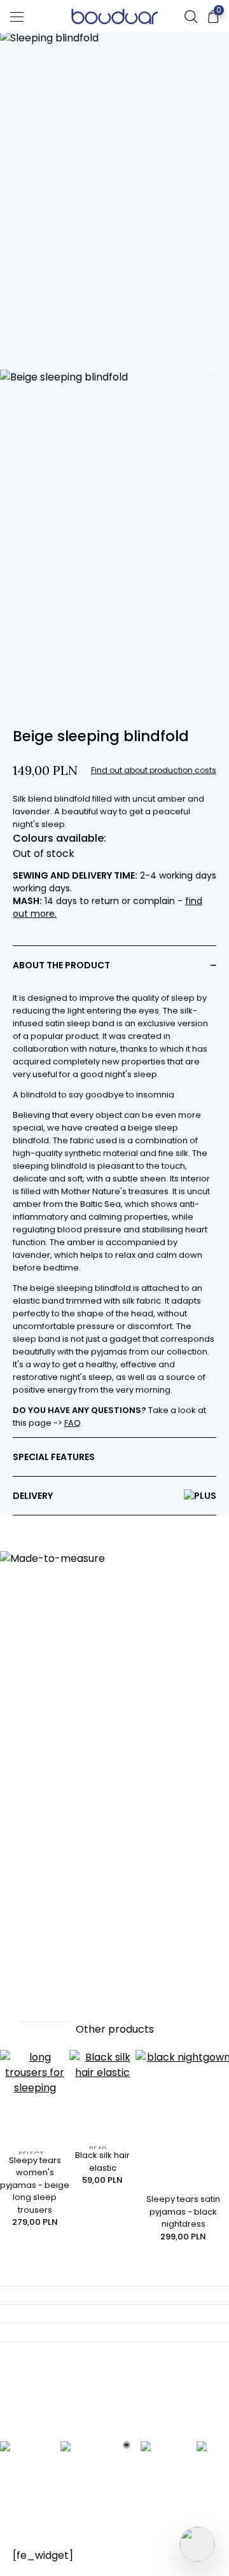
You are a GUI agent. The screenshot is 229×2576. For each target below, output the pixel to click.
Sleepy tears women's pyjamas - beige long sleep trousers (35, 2185)
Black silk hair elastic (102, 2162)
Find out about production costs (154, 770)
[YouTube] (127, 2454)
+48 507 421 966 (69, 2422)
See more (45, 2013)
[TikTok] (213, 2454)
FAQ (73, 1423)
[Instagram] (87, 2454)
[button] (114, 965)
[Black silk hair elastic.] (102, 2099)
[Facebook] (25, 2454)
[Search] (191, 17)
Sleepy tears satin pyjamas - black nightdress (183, 2211)
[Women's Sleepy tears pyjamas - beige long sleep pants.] (35, 2102)
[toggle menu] (17, 17)
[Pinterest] (163, 2454)
